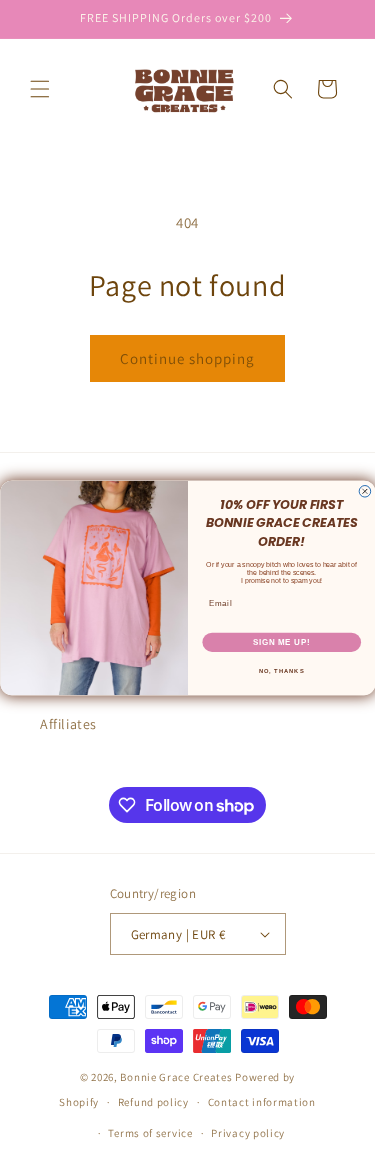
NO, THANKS (281, 670)
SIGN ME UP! (281, 641)
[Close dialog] (365, 491)
